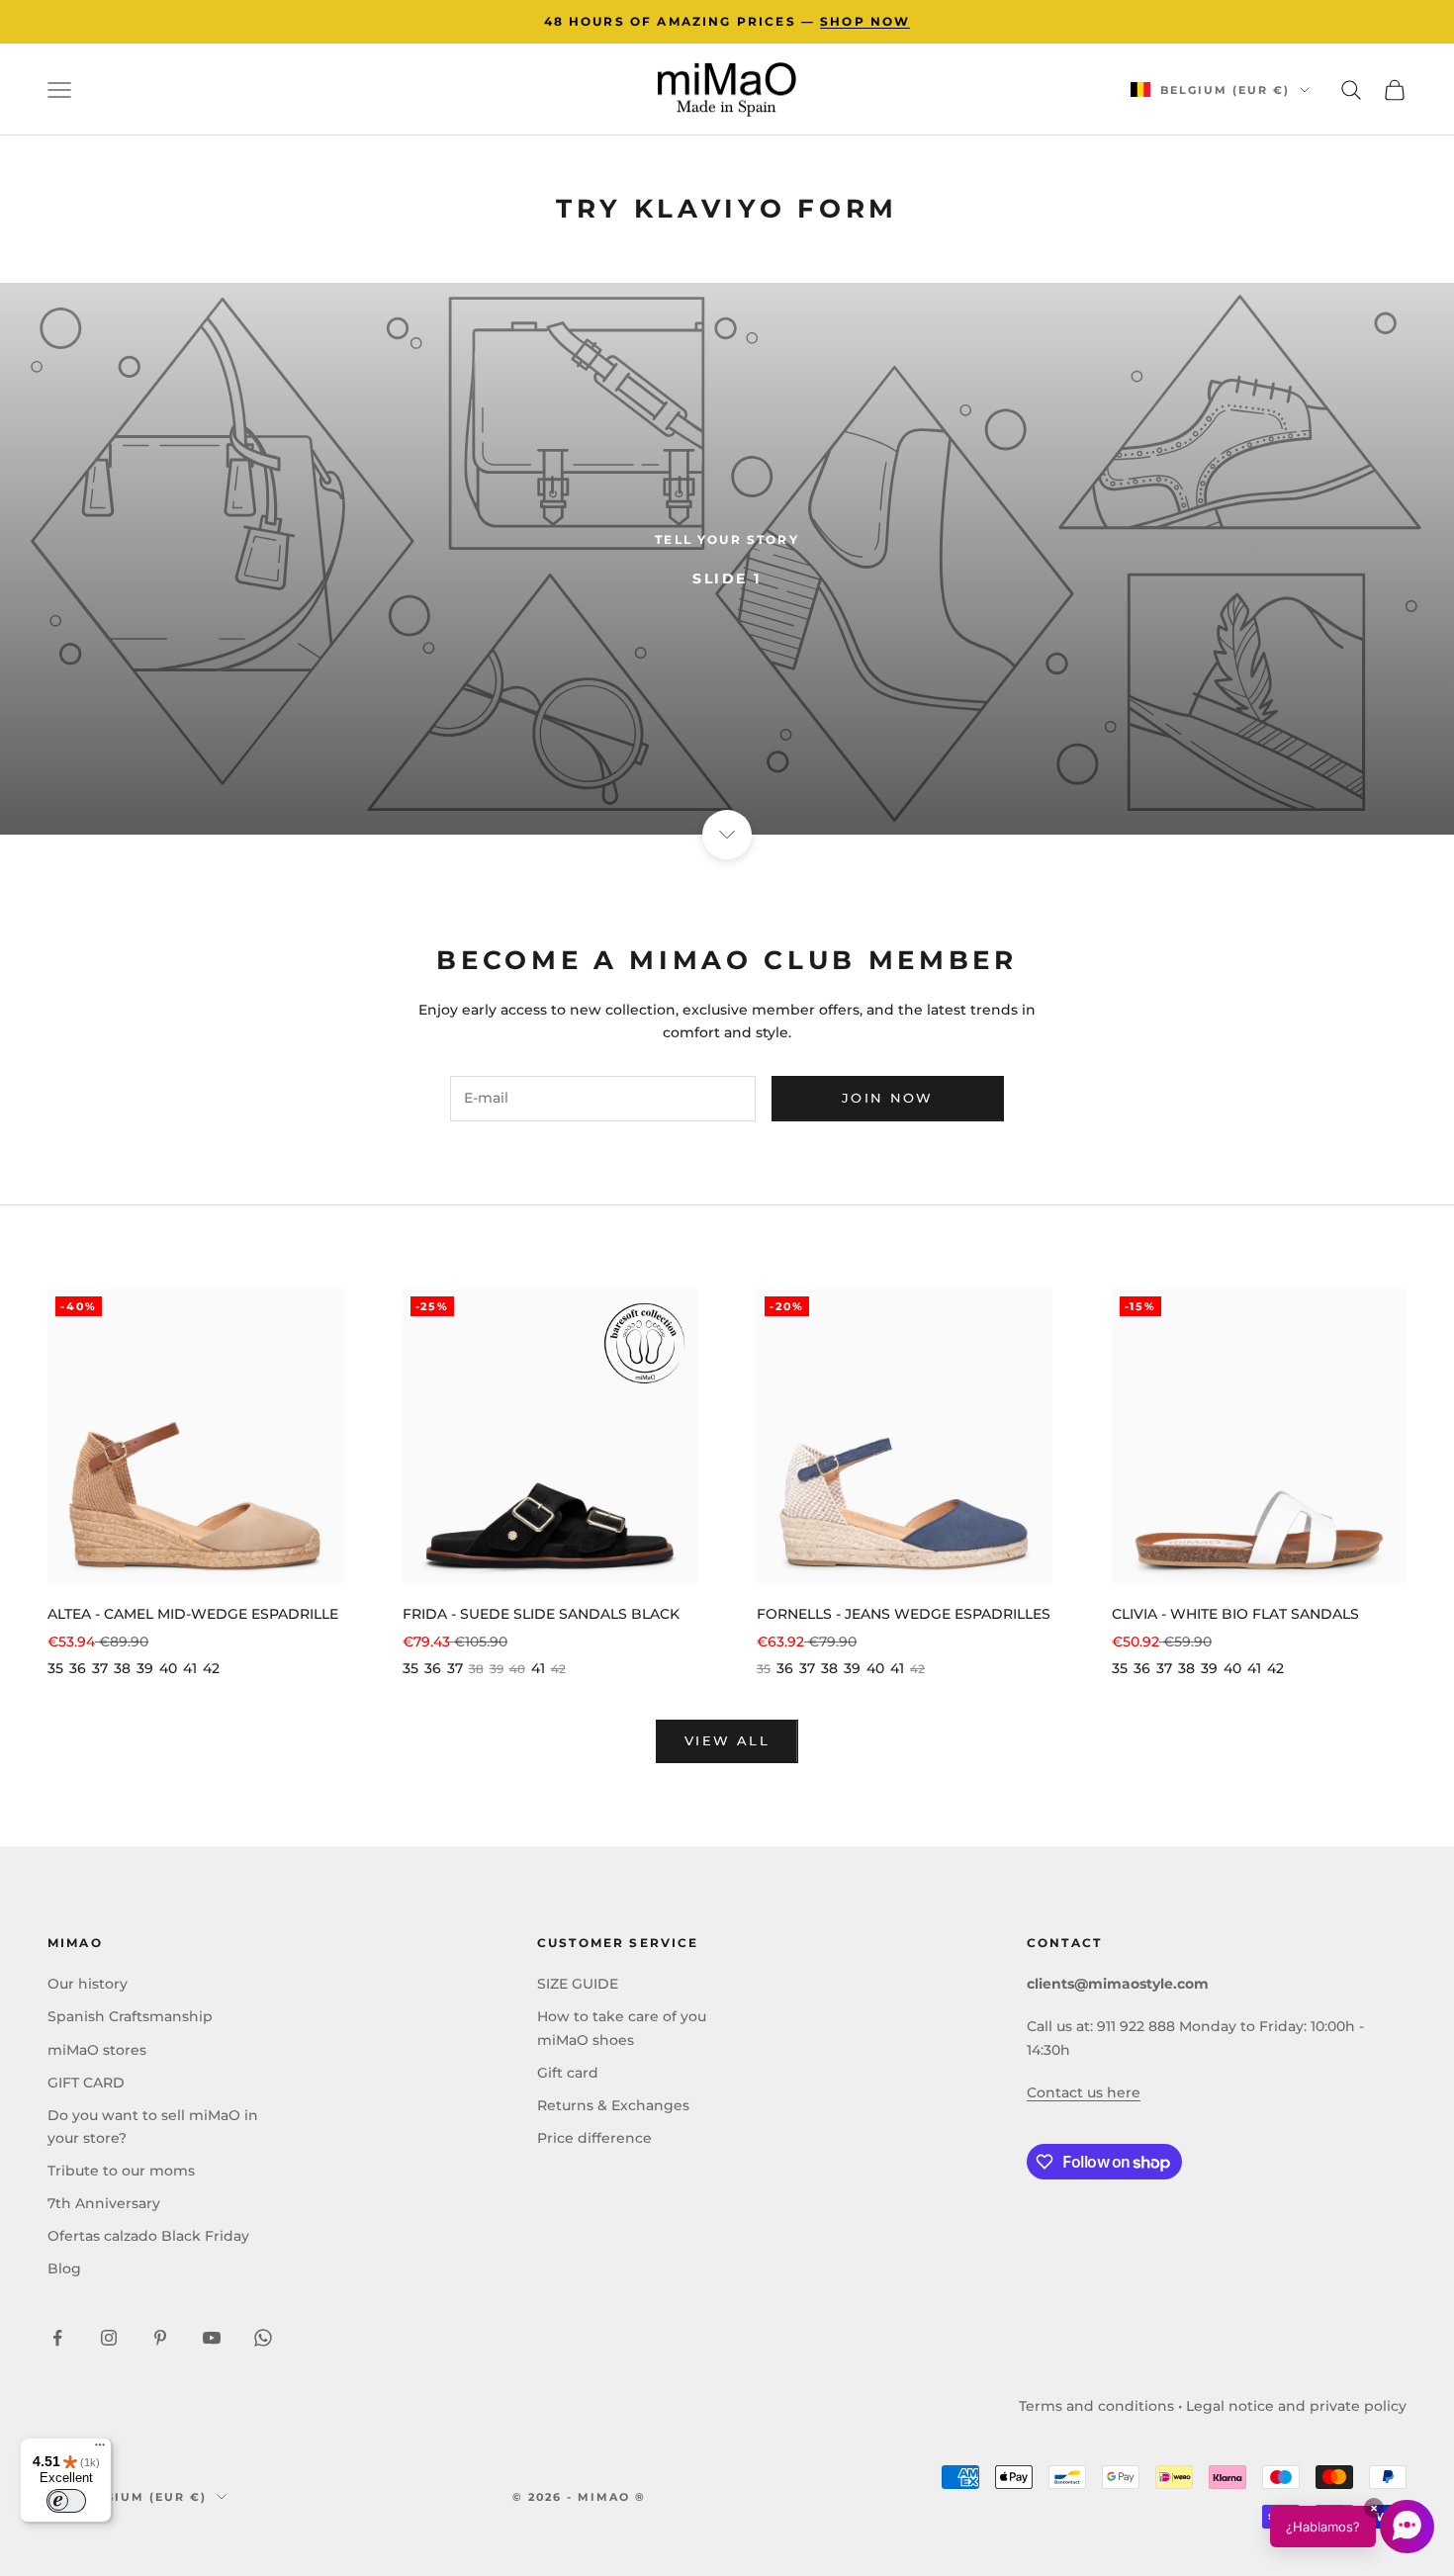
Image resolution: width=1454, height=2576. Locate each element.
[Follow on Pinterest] (160, 2338)
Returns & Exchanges (613, 2105)
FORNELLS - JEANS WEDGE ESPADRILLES (904, 1614)
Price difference (594, 2138)
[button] (1352, 2527)
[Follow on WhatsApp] (263, 2338)
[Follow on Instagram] (109, 2338)
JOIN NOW (888, 1098)
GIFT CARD (86, 2083)
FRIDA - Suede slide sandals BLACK (541, 1614)
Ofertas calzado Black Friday (148, 2236)
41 (190, 1668)
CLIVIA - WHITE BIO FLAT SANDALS (1235, 1614)
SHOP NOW (865, 21)
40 (168, 1668)
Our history (88, 1984)
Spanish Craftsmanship (130, 2016)
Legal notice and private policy (1296, 2406)
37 (100, 1668)
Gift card (568, 2073)
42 (211, 1668)
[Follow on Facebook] (57, 2338)
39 (145, 1668)
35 (55, 1668)
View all (727, 1740)
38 (122, 1668)
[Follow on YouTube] (212, 2338)
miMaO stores (97, 2050)
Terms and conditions (1096, 2406)
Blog (64, 2268)
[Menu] (100, 2449)
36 (78, 1668)
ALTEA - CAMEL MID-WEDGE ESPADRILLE (193, 1614)
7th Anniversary (104, 2203)
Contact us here (1084, 2092)
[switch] (66, 2501)
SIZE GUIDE (578, 1984)
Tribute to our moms (121, 2171)
